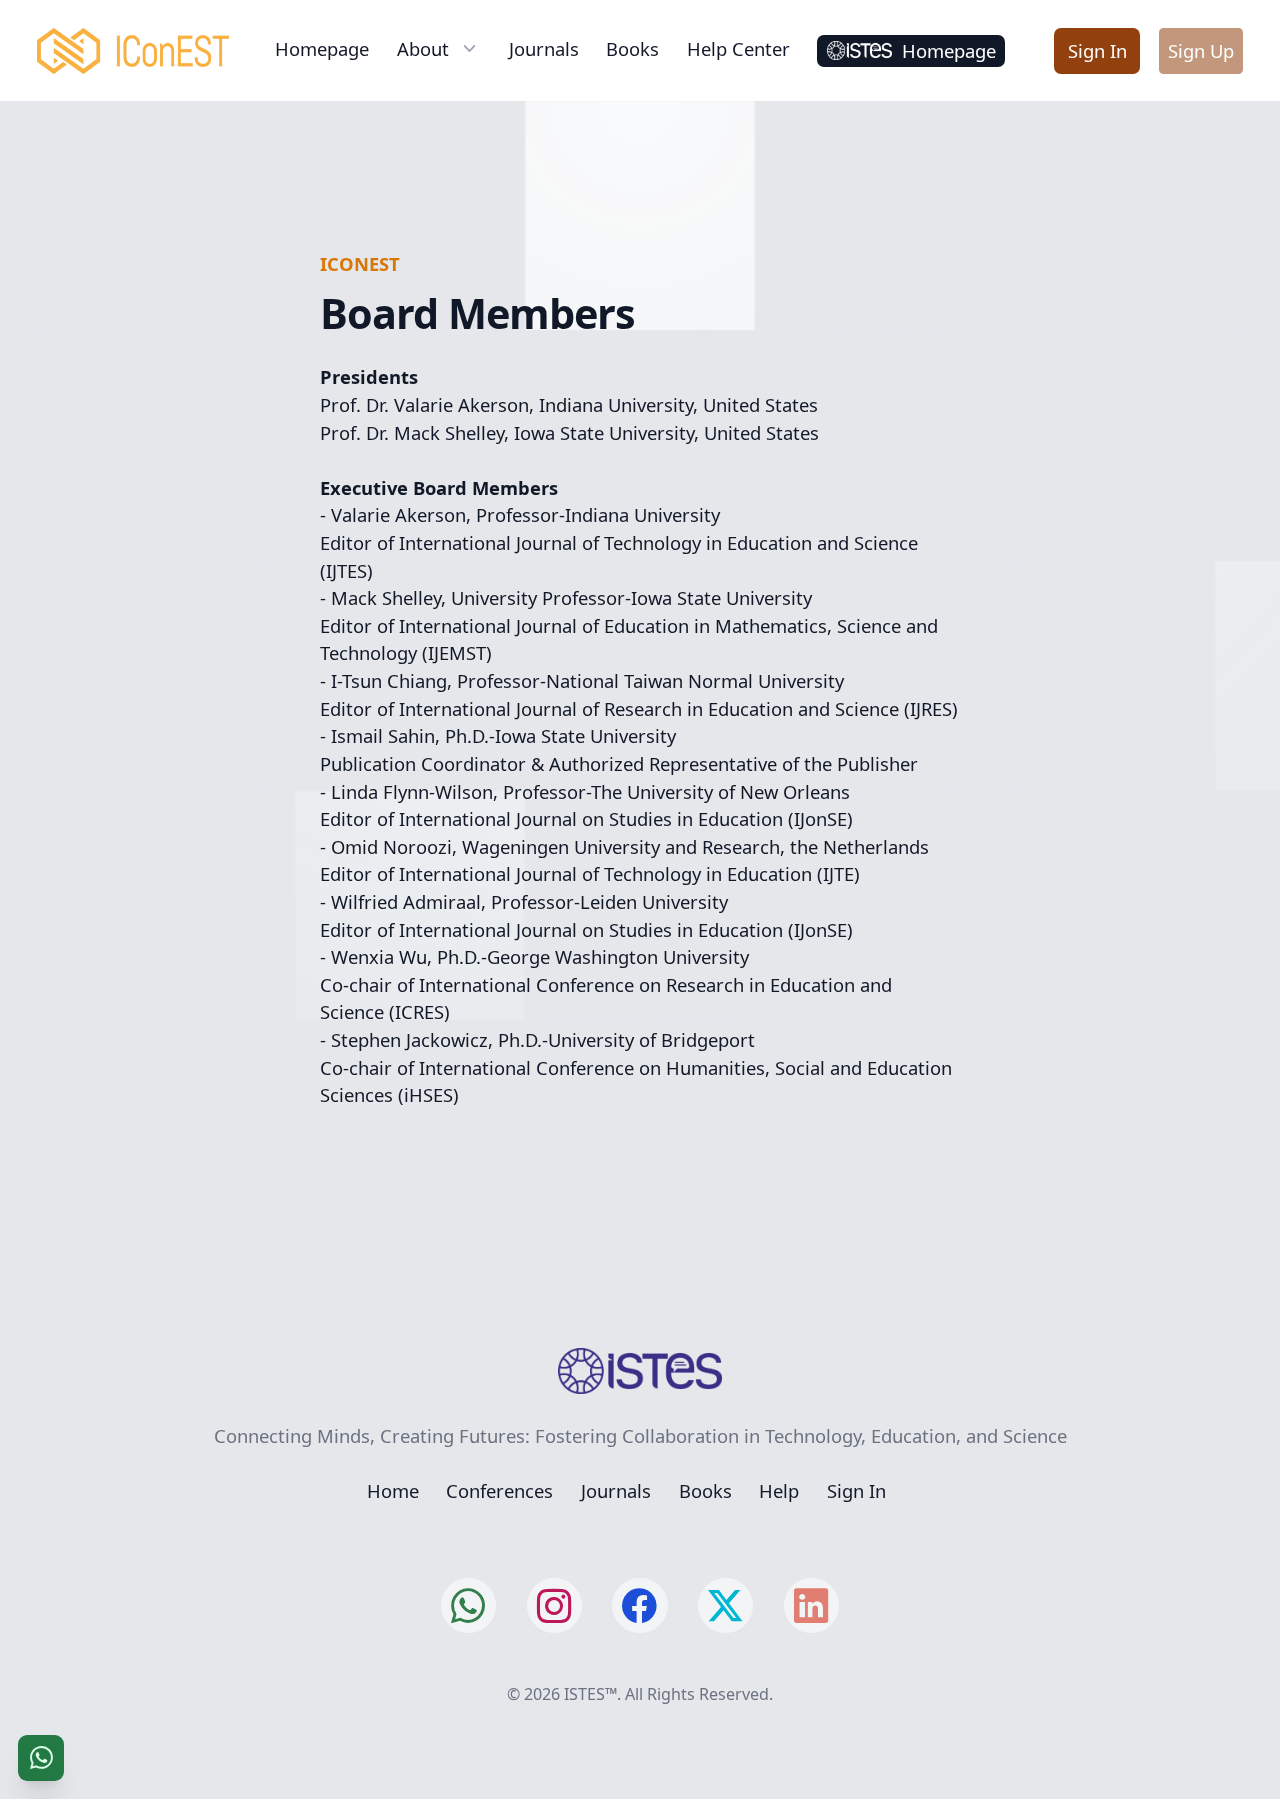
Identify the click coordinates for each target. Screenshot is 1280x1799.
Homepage (322, 48)
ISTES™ (590, 1694)
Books (632, 48)
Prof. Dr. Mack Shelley (412, 432)
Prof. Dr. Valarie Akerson (424, 404)
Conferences (499, 1490)
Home (393, 1490)
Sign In (1097, 50)
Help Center (738, 48)
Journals (544, 48)
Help (779, 1490)
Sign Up (1201, 50)
